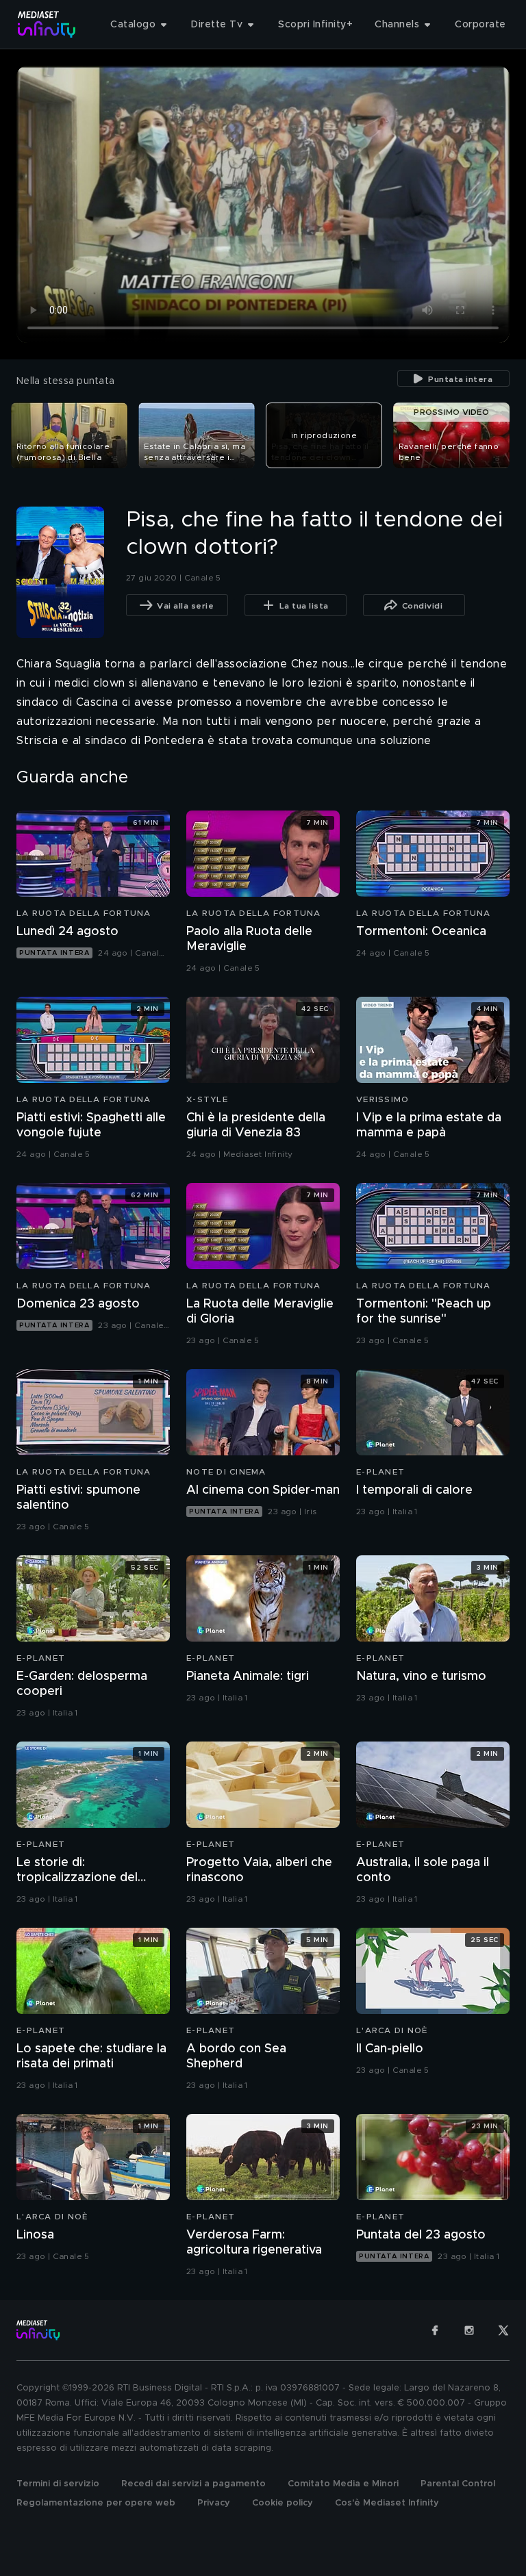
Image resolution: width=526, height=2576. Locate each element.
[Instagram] (469, 2330)
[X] (503, 2330)
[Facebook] (435, 2330)
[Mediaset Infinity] (47, 24)
